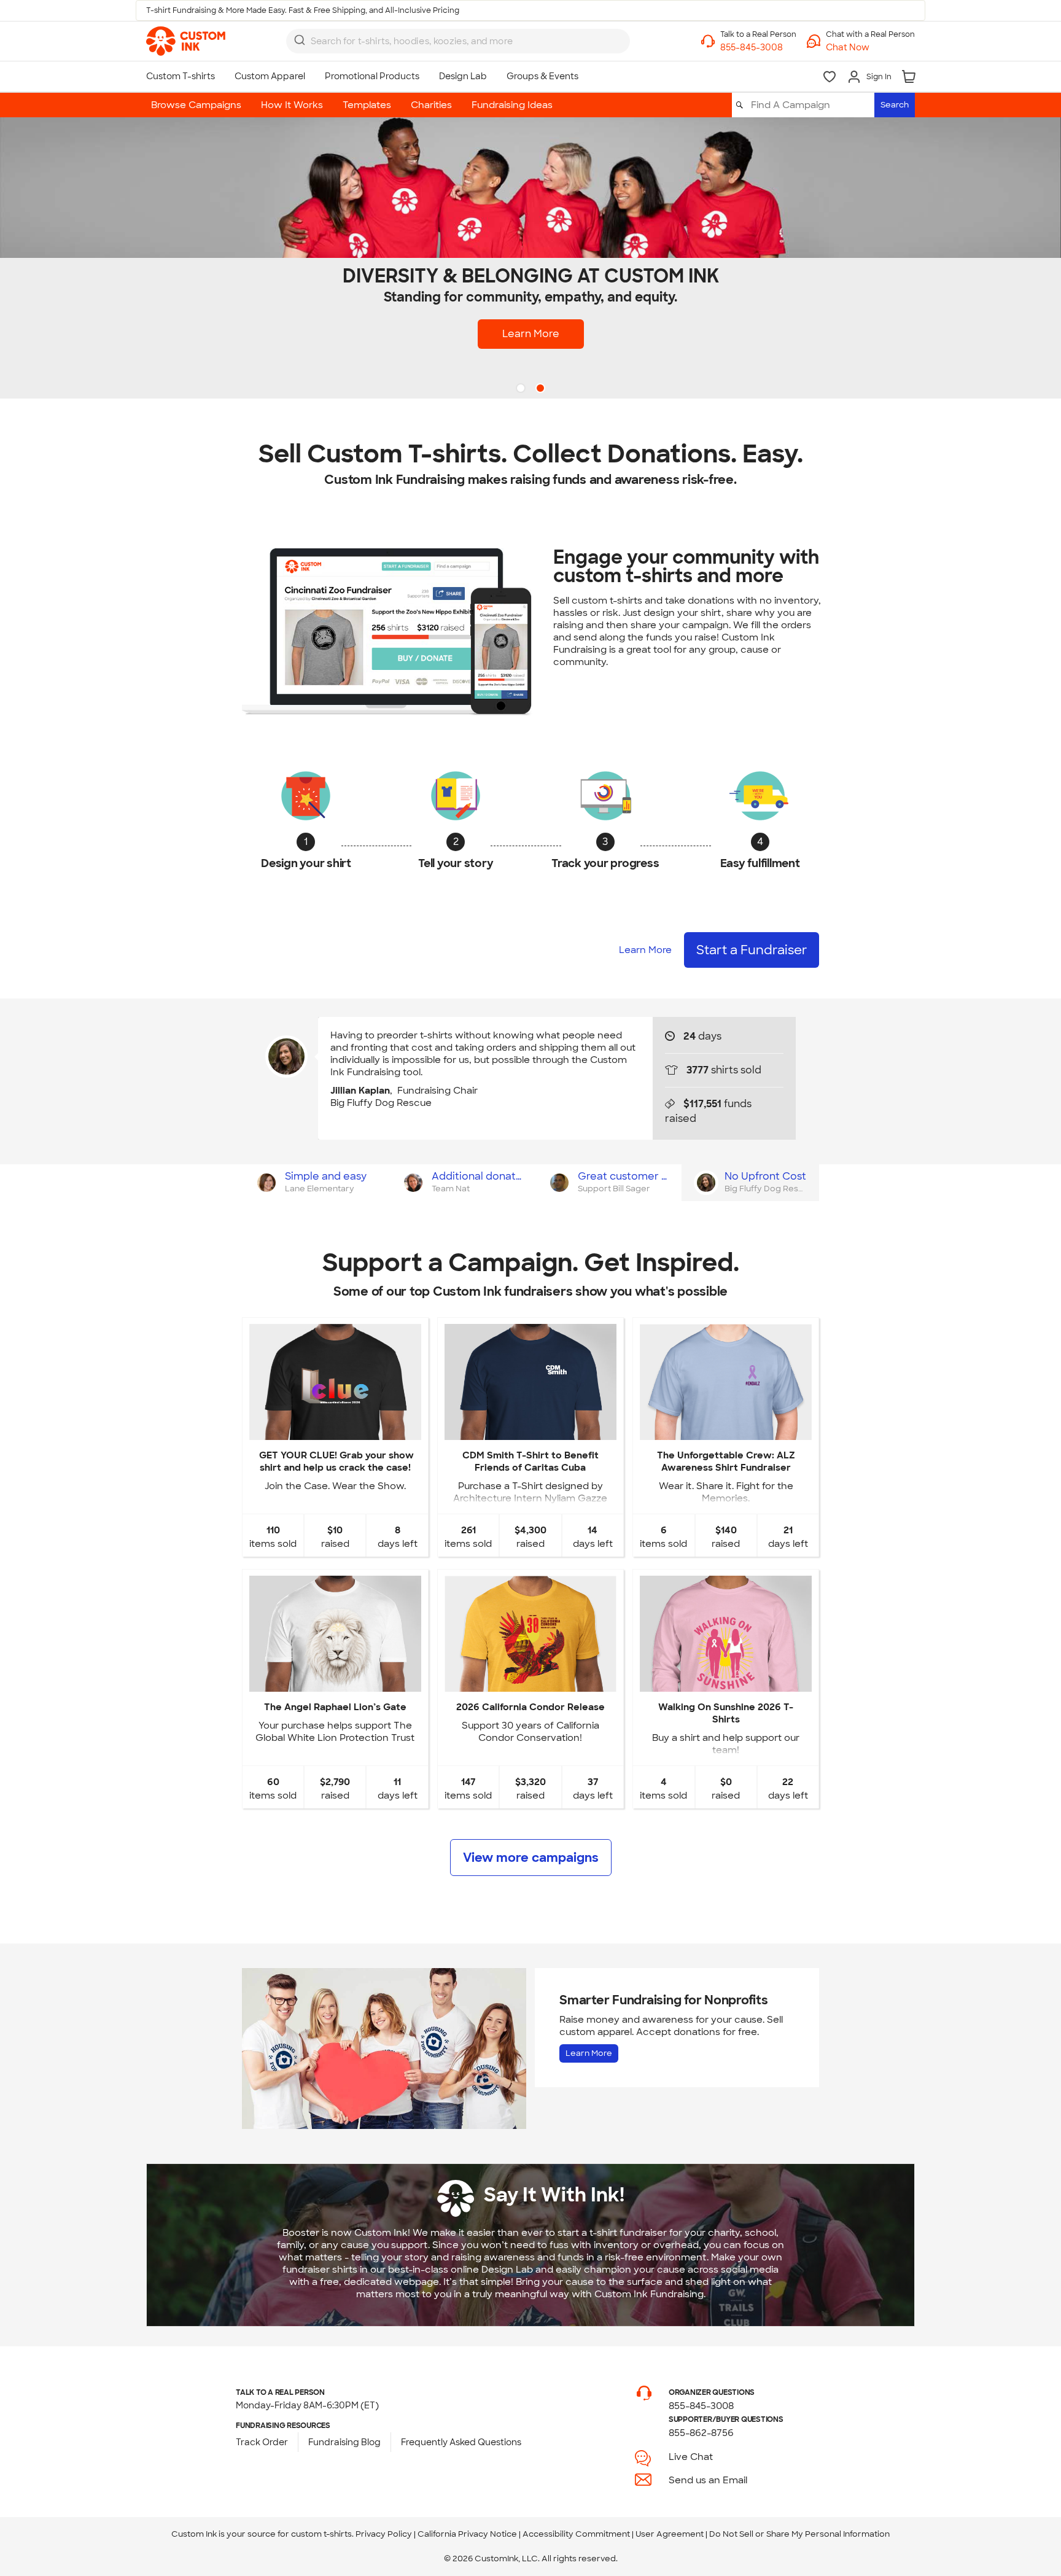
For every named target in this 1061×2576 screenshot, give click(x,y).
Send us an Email (708, 2480)
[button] (870, 48)
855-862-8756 (701, 2433)
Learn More (531, 334)
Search (895, 105)
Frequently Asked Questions (461, 2442)
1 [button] (522, 389)
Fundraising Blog (344, 2442)
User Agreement (670, 2534)
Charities (431, 105)
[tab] (315, 1183)
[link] (186, 41)
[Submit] (300, 40)
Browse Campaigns (196, 105)
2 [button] (542, 389)
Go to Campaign (335, 1430)
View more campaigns (531, 1858)
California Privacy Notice (467, 2534)
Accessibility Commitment (576, 2534)
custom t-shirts (321, 2534)
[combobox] (458, 41)
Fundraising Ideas (512, 105)
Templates (367, 105)
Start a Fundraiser (752, 950)
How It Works (292, 105)
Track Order (262, 2442)
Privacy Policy (384, 2534)
